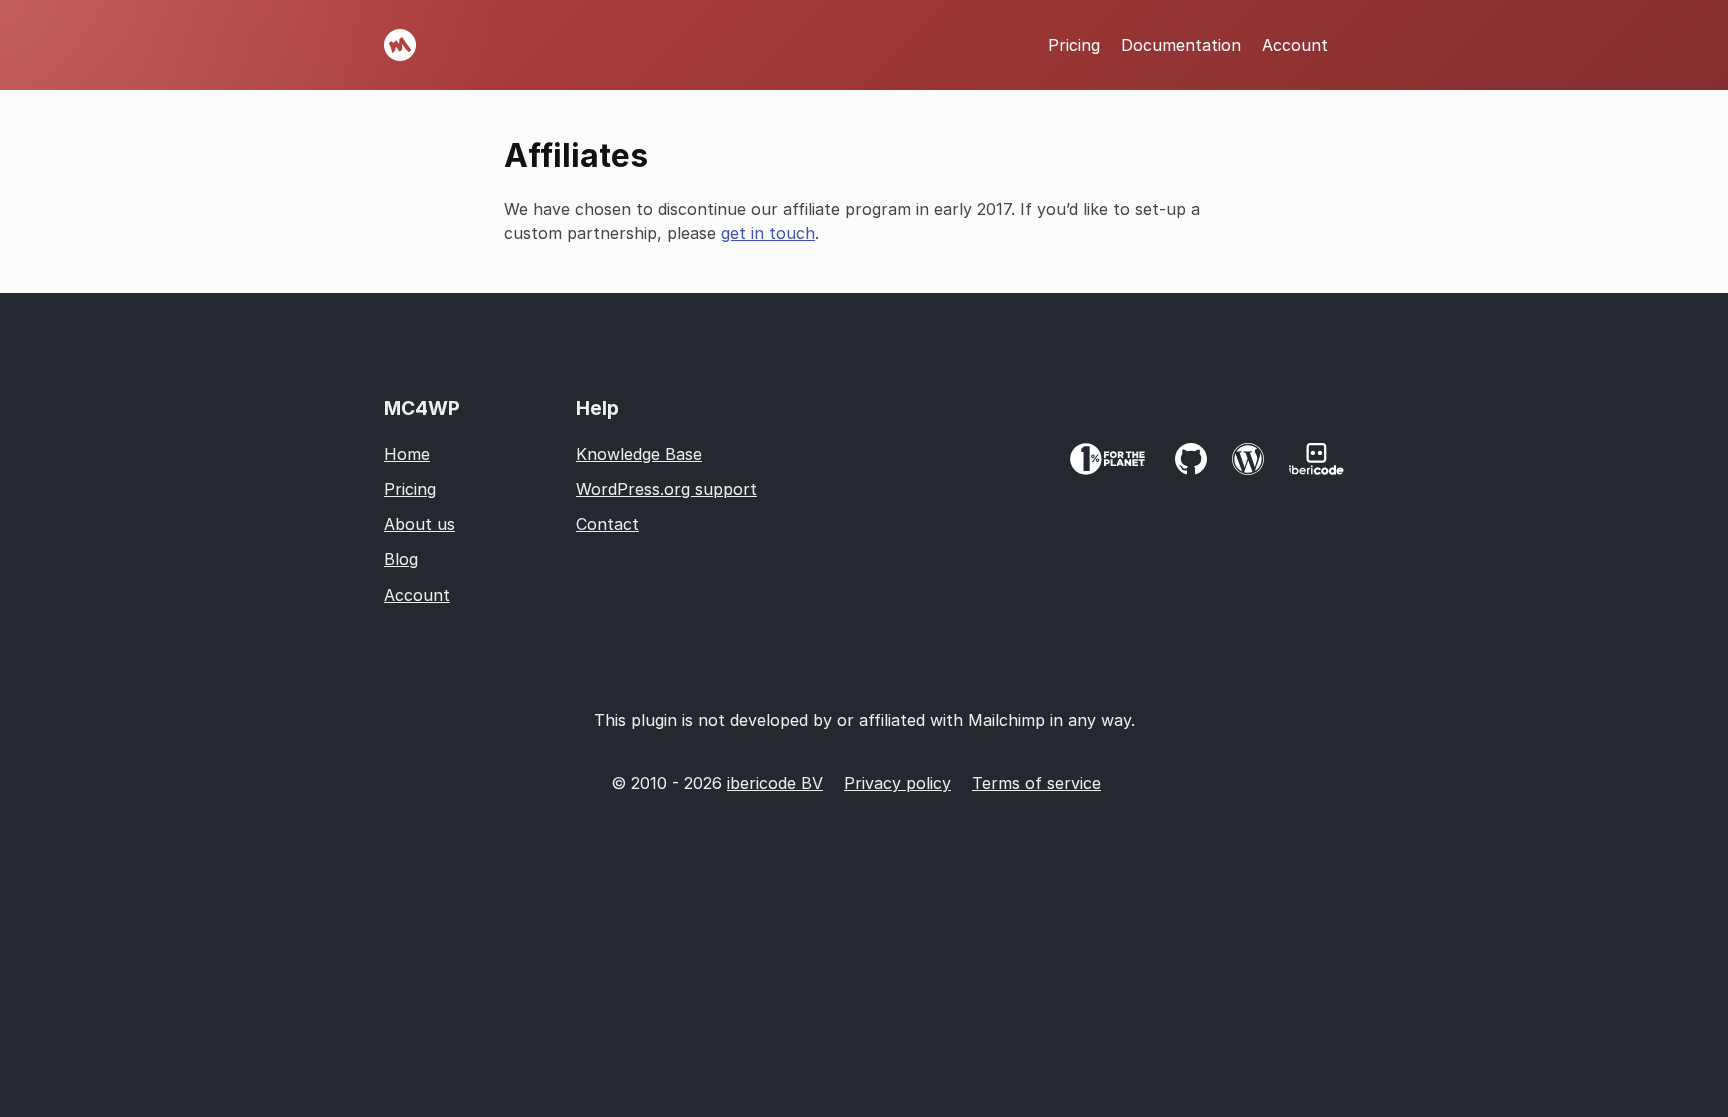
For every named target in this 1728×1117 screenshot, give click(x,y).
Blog (401, 559)
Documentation (1181, 45)
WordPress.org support (666, 489)
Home (407, 454)
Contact (607, 524)
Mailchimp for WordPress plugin (400, 45)
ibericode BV (775, 783)
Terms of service (1036, 783)
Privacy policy (897, 783)
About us (419, 524)
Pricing (1074, 45)
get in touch (768, 233)
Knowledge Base (639, 454)
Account (1295, 45)
